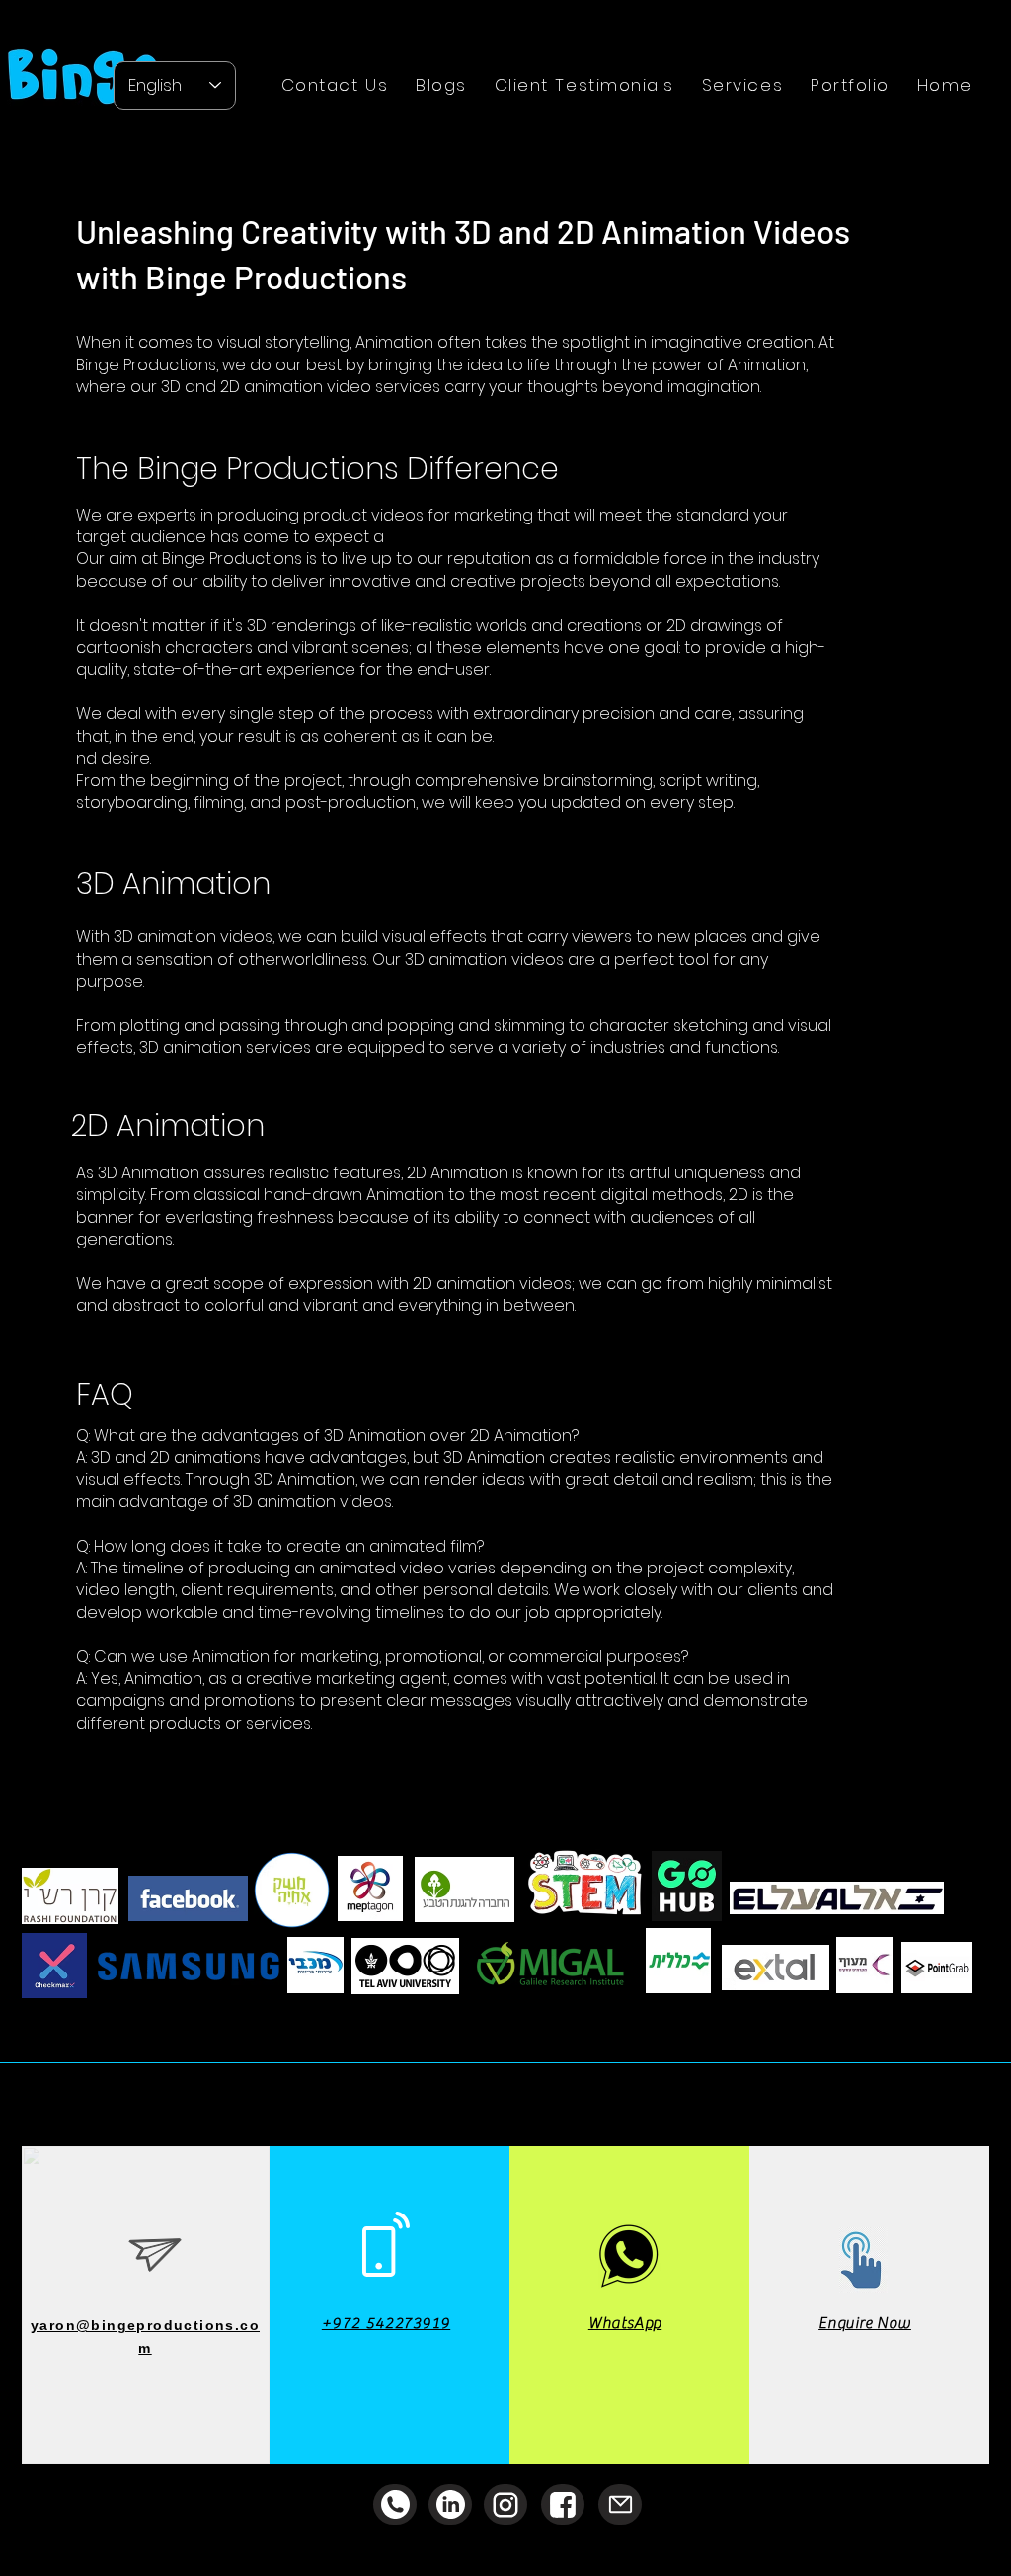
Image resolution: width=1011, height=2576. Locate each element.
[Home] (505, 2504)
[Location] (395, 2504)
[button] (742, 85)
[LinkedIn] (450, 2504)
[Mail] (620, 2504)
